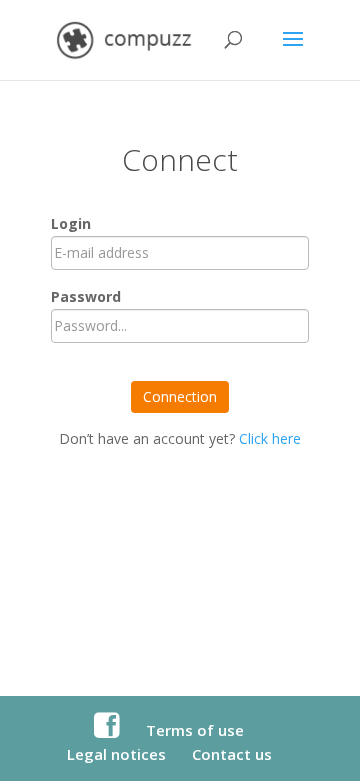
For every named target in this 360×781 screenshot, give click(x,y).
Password (86, 296)
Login (71, 223)
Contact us (232, 754)
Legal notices (116, 754)
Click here (270, 438)
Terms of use (195, 730)
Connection (180, 396)
